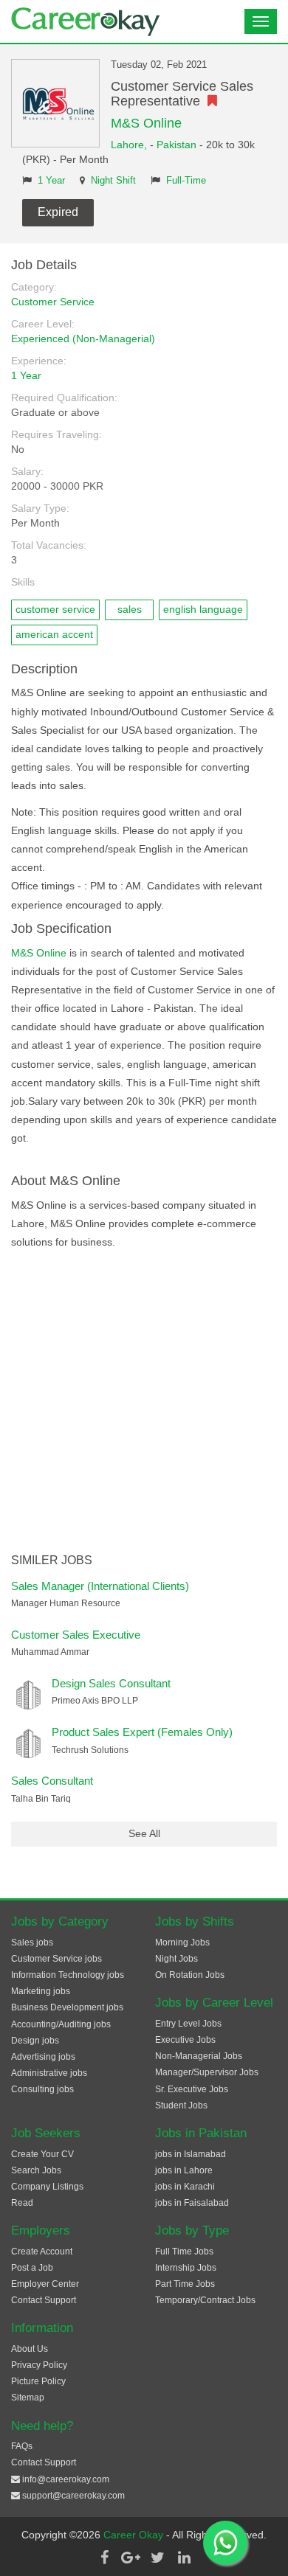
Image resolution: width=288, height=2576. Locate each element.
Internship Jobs (186, 2268)
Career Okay (135, 2535)
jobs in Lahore (184, 2170)
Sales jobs (32, 1943)
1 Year (51, 181)
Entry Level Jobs (188, 2024)
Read (22, 2203)
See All (144, 1833)
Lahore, (130, 145)
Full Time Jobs (184, 2252)
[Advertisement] (144, 1403)
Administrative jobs (49, 2073)
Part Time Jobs (185, 2284)
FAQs (22, 2446)
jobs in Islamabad (191, 2154)
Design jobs (35, 2041)
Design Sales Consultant (111, 1683)
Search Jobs (36, 2170)
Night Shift (113, 181)
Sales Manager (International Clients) (100, 1586)
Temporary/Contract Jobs (205, 2300)
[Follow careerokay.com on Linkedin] (184, 2558)
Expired (58, 212)
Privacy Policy (39, 2365)
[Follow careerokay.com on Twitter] (157, 2558)
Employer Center (45, 2284)
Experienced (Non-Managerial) (83, 339)
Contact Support (44, 2300)
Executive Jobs (185, 2040)
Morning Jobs (182, 1943)
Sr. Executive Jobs (192, 2089)
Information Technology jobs (68, 1975)
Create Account (42, 2252)
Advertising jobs (43, 2057)
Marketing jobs (41, 1991)
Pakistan (176, 145)
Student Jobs (181, 2105)
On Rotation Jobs (190, 1975)
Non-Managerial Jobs (199, 2056)
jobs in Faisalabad (192, 2203)
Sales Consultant (52, 1781)
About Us (30, 2349)
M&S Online (146, 123)
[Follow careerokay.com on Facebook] (104, 2558)
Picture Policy (38, 2381)
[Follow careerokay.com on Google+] (131, 2558)
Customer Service (53, 302)
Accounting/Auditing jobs (61, 2024)
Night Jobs (176, 1959)
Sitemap (28, 2398)
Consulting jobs (42, 2089)
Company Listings (47, 2187)
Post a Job (32, 2268)
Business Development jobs (67, 2007)
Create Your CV (42, 2154)
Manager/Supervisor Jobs (207, 2072)
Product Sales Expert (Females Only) (142, 1732)
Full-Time (186, 181)
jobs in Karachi (185, 2187)
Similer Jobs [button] (52, 1560)
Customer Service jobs (56, 1959)
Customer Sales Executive (76, 1635)
